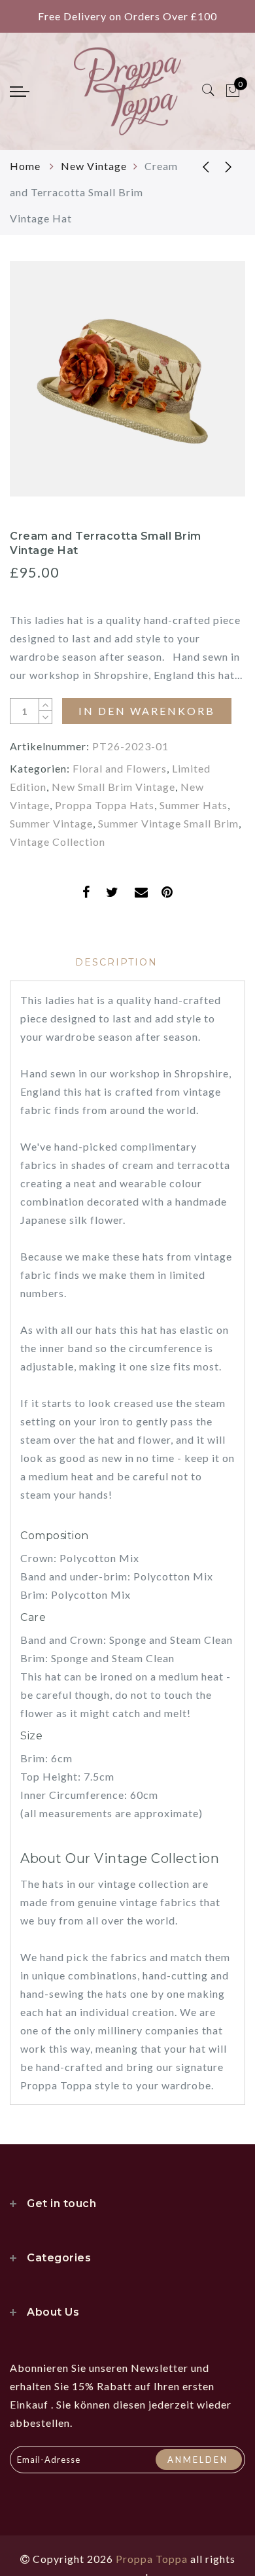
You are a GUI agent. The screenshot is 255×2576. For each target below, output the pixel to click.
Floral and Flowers (120, 768)
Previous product (196, 166)
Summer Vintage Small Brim (168, 823)
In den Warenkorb (147, 711)
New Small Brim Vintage (113, 787)
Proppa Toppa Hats (105, 805)
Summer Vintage (51, 823)
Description (116, 962)
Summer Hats (194, 805)
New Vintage (94, 166)
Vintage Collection (58, 842)
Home (26, 166)
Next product (229, 166)
